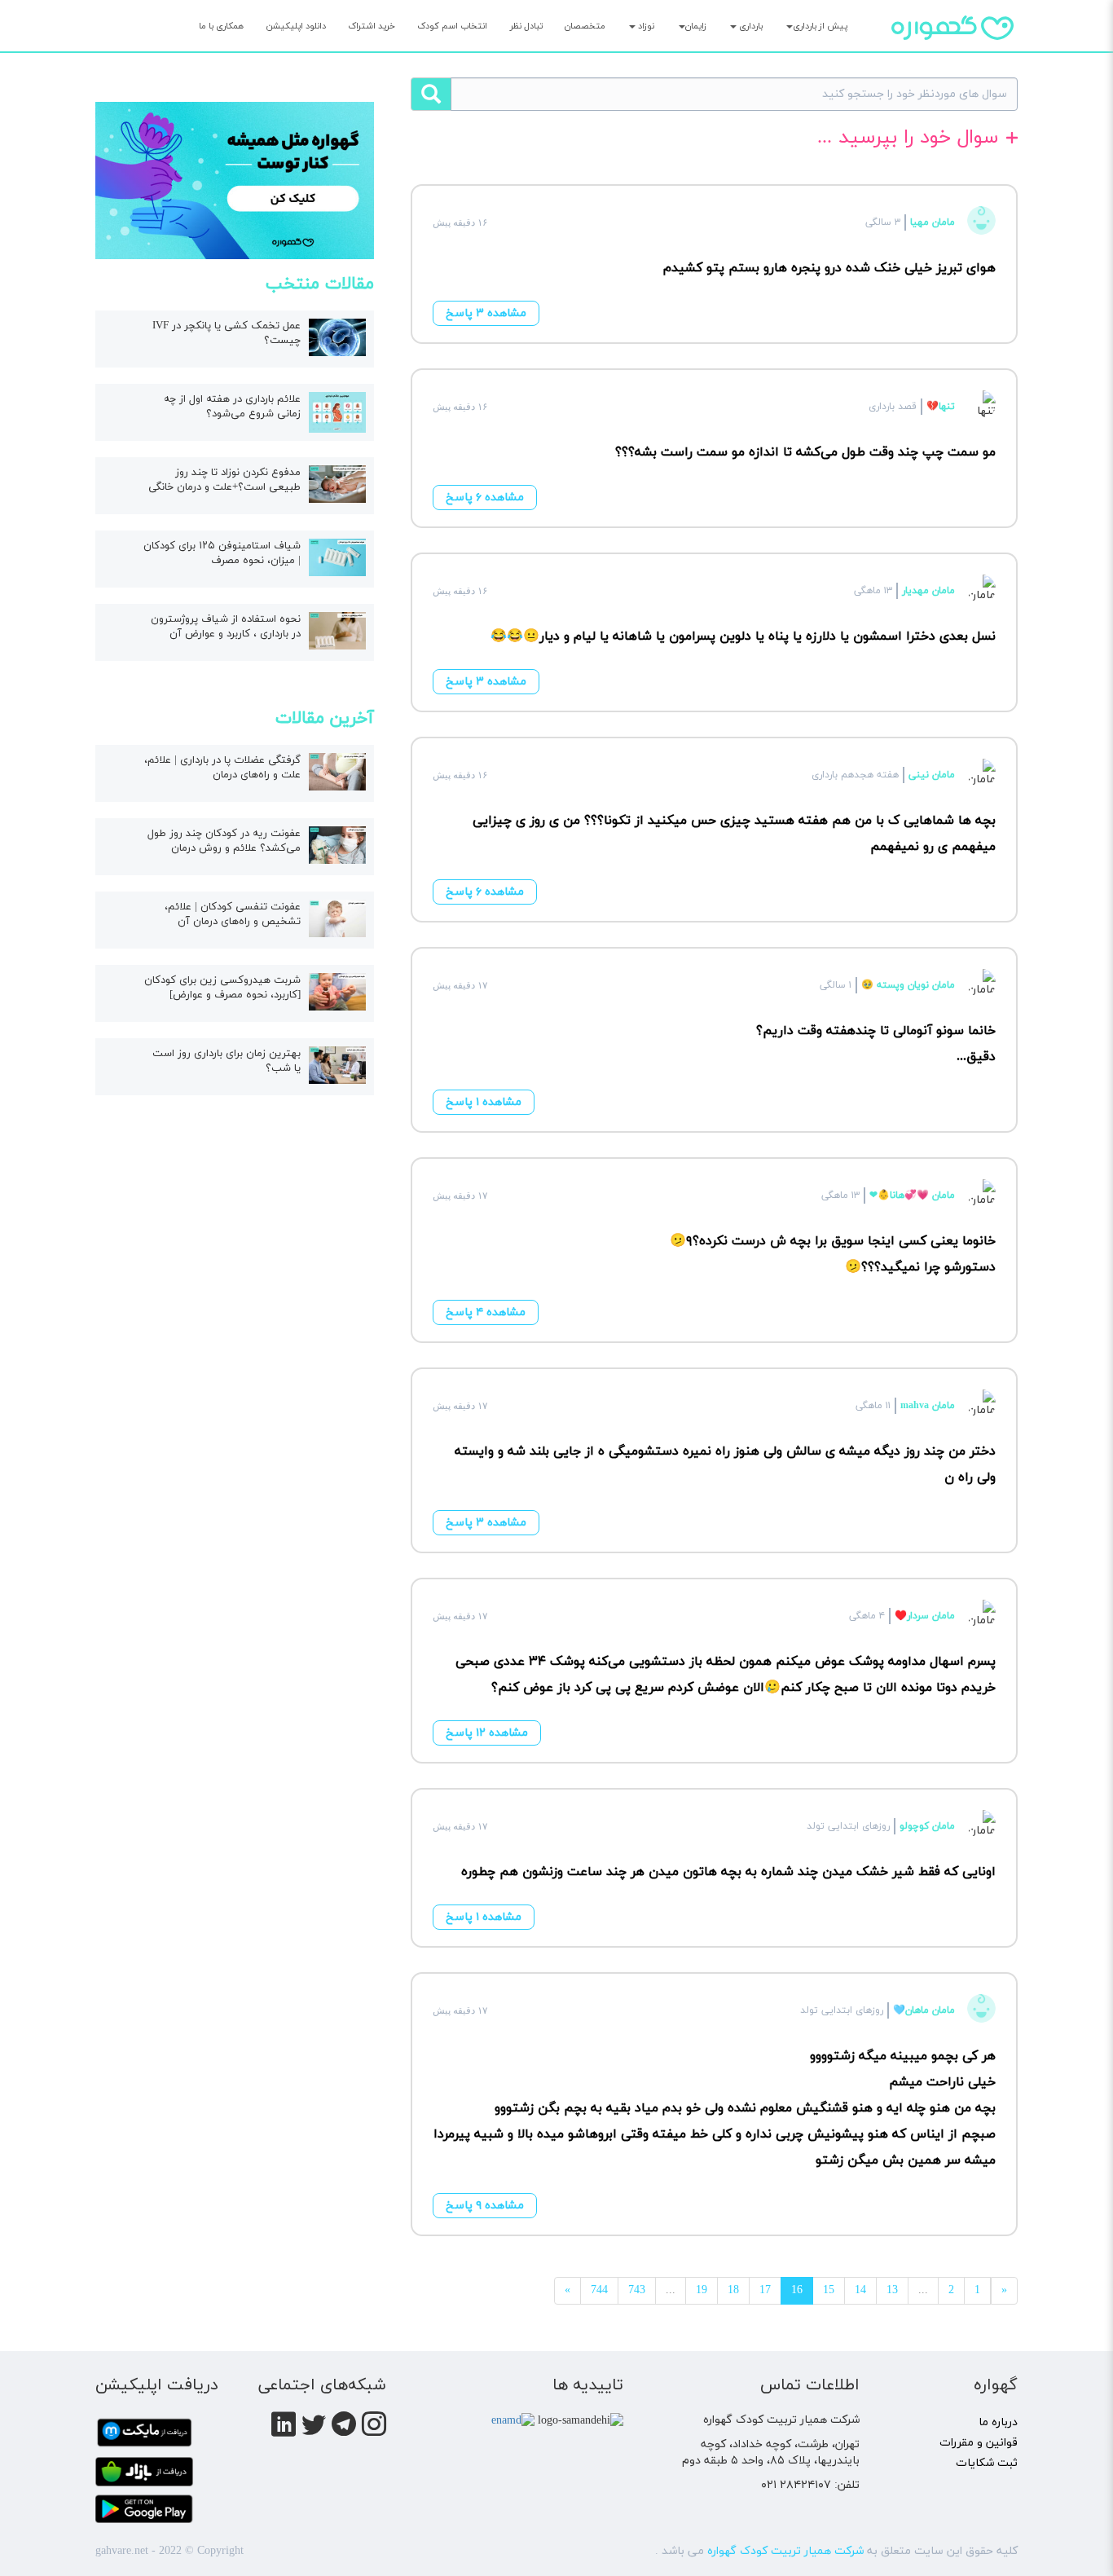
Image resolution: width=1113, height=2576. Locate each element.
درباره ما (998, 2422)
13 (892, 2290)
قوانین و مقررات (979, 2443)
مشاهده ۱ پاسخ (484, 1102)
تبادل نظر (526, 26)
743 (637, 2290)
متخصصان (585, 26)
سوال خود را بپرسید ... (908, 139)
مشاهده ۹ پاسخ (485, 2206)
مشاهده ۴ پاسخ (486, 1312)
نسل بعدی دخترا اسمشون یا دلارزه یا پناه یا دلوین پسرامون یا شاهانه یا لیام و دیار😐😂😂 (743, 636)
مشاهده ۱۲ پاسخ (487, 1733)
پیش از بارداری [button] (820, 26)
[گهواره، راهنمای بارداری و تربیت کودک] (952, 56)
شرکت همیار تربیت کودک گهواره (785, 2551)
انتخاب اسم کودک (452, 26)
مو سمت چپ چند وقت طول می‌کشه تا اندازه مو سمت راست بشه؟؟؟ (805, 452)
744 (599, 2290)
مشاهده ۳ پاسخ (486, 313)
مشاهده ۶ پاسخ (485, 498)
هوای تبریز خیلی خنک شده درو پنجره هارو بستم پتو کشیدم (829, 268)
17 (765, 2290)
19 (702, 2290)
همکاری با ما (221, 26)
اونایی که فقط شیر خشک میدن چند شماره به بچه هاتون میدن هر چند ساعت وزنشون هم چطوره (728, 1872)
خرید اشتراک (372, 26)
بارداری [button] (750, 26)
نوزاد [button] (645, 26)
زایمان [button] (696, 26)
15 (829, 2290)
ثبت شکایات (987, 2463)
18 (733, 2290)
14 (860, 2290)
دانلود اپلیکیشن (296, 26)
